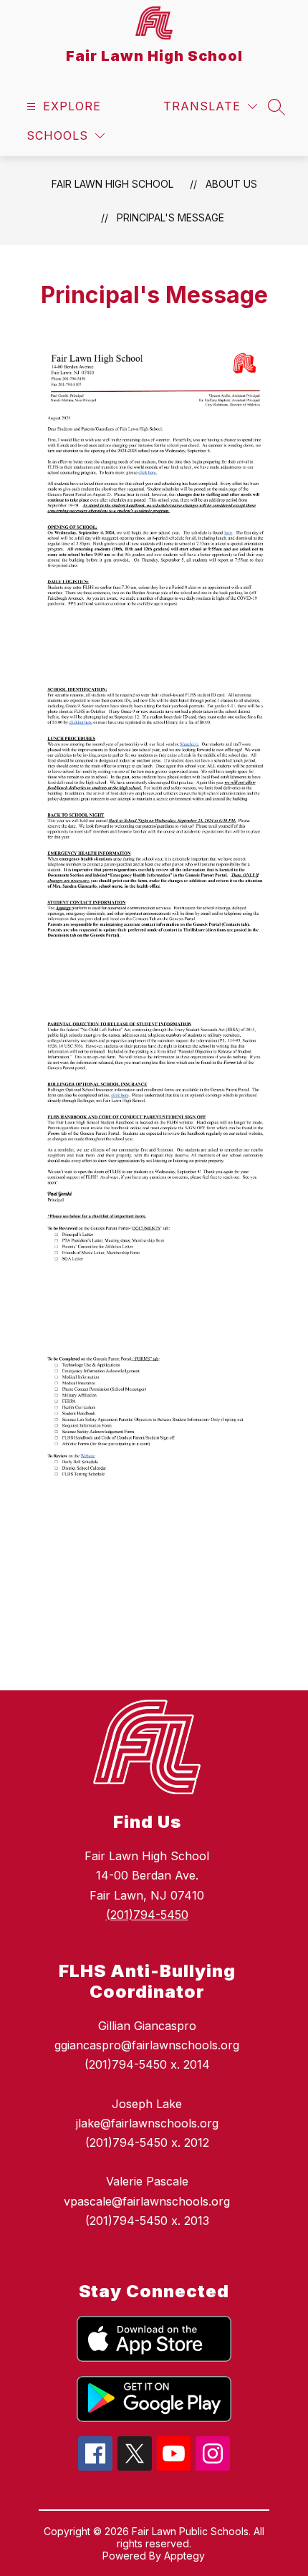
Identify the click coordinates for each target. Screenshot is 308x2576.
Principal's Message (170, 217)
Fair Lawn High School (112, 184)
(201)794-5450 (147, 1915)
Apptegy (184, 2556)
